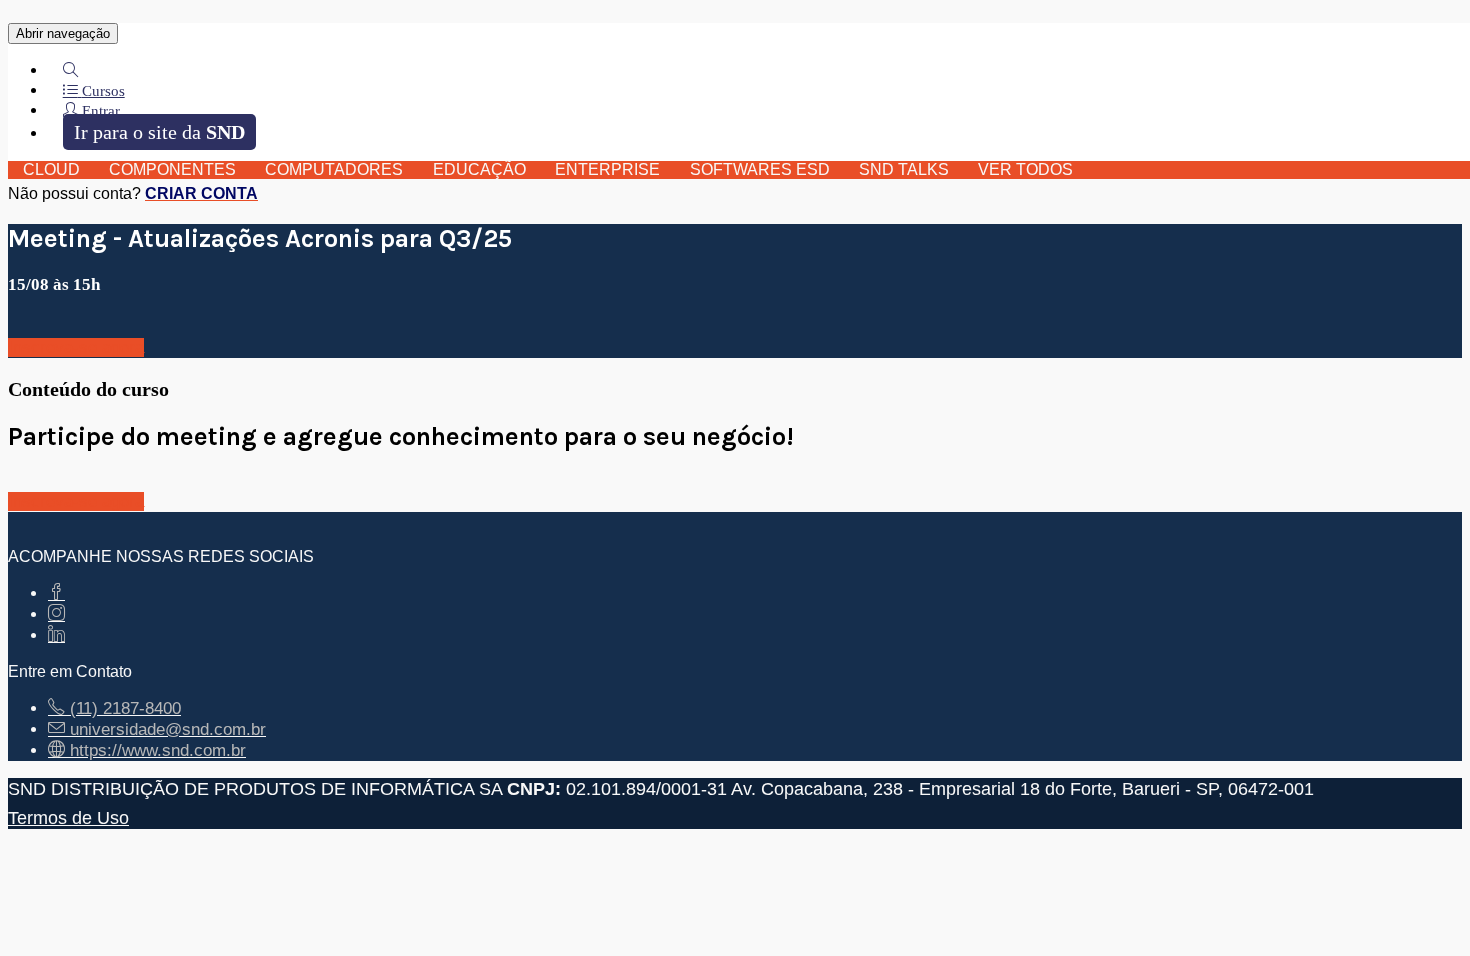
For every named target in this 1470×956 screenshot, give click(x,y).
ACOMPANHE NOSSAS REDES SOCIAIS (161, 556)
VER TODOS (1025, 169)
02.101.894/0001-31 (646, 788)
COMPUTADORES (334, 169)
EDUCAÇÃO (479, 169)
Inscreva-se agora (76, 347)
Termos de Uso (68, 817)
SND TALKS (904, 169)
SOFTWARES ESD (760, 169)
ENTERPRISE (607, 169)
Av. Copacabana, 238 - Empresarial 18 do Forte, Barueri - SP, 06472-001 (1022, 788)
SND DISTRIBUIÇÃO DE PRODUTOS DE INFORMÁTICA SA (255, 788)
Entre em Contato (70, 671)
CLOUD (51, 169)
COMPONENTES (172, 169)
